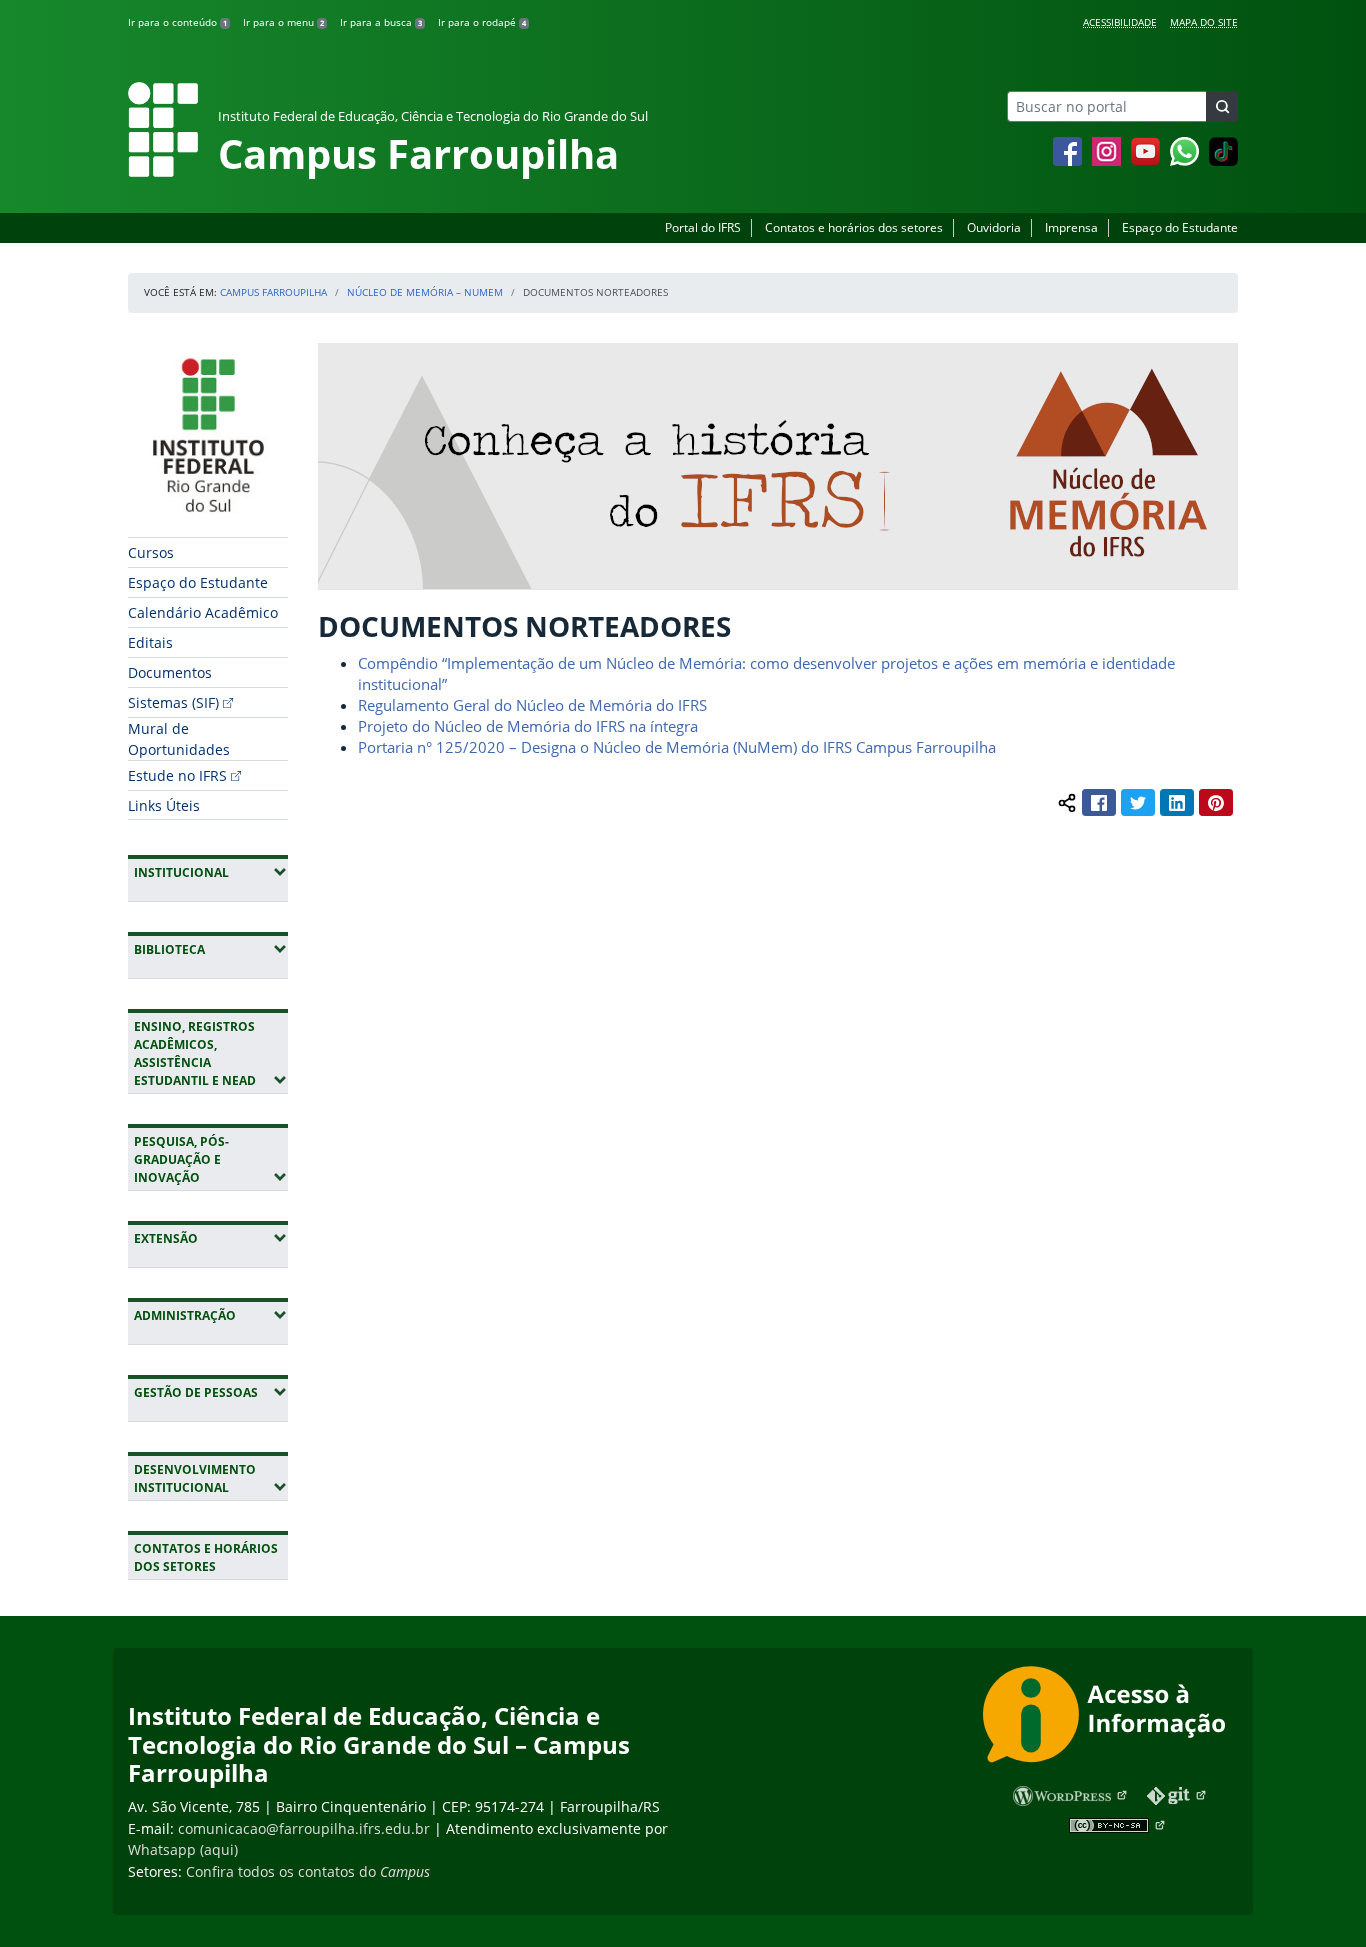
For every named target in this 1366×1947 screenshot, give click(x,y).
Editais (150, 642)
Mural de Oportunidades (179, 739)
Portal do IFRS (703, 227)
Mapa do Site (1204, 22)
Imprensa (1071, 227)
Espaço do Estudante (1180, 227)
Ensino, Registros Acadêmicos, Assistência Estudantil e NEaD (211, 1053)
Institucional (211, 872)
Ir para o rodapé (482, 22)
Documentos (170, 672)
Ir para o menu (283, 22)
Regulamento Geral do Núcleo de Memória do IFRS (532, 705)
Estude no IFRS (177, 775)
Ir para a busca (381, 22)
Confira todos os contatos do (308, 1871)
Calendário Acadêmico (203, 612)
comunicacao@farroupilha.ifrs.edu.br (304, 1828)
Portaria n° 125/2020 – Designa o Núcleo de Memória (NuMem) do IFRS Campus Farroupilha (677, 747)
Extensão (211, 1238)
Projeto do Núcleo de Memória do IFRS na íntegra (528, 726)
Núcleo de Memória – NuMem (425, 292)
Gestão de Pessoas (211, 1392)
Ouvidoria (994, 227)
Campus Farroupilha (273, 292)
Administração (211, 1315)
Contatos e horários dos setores (854, 227)
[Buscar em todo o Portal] (1222, 106)
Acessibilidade (1120, 22)
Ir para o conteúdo (177, 22)
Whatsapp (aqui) (183, 1849)
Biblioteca (211, 949)
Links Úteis (164, 805)
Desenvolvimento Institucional (211, 1478)
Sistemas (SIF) (173, 702)
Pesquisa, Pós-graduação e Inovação (211, 1159)
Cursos (151, 552)
